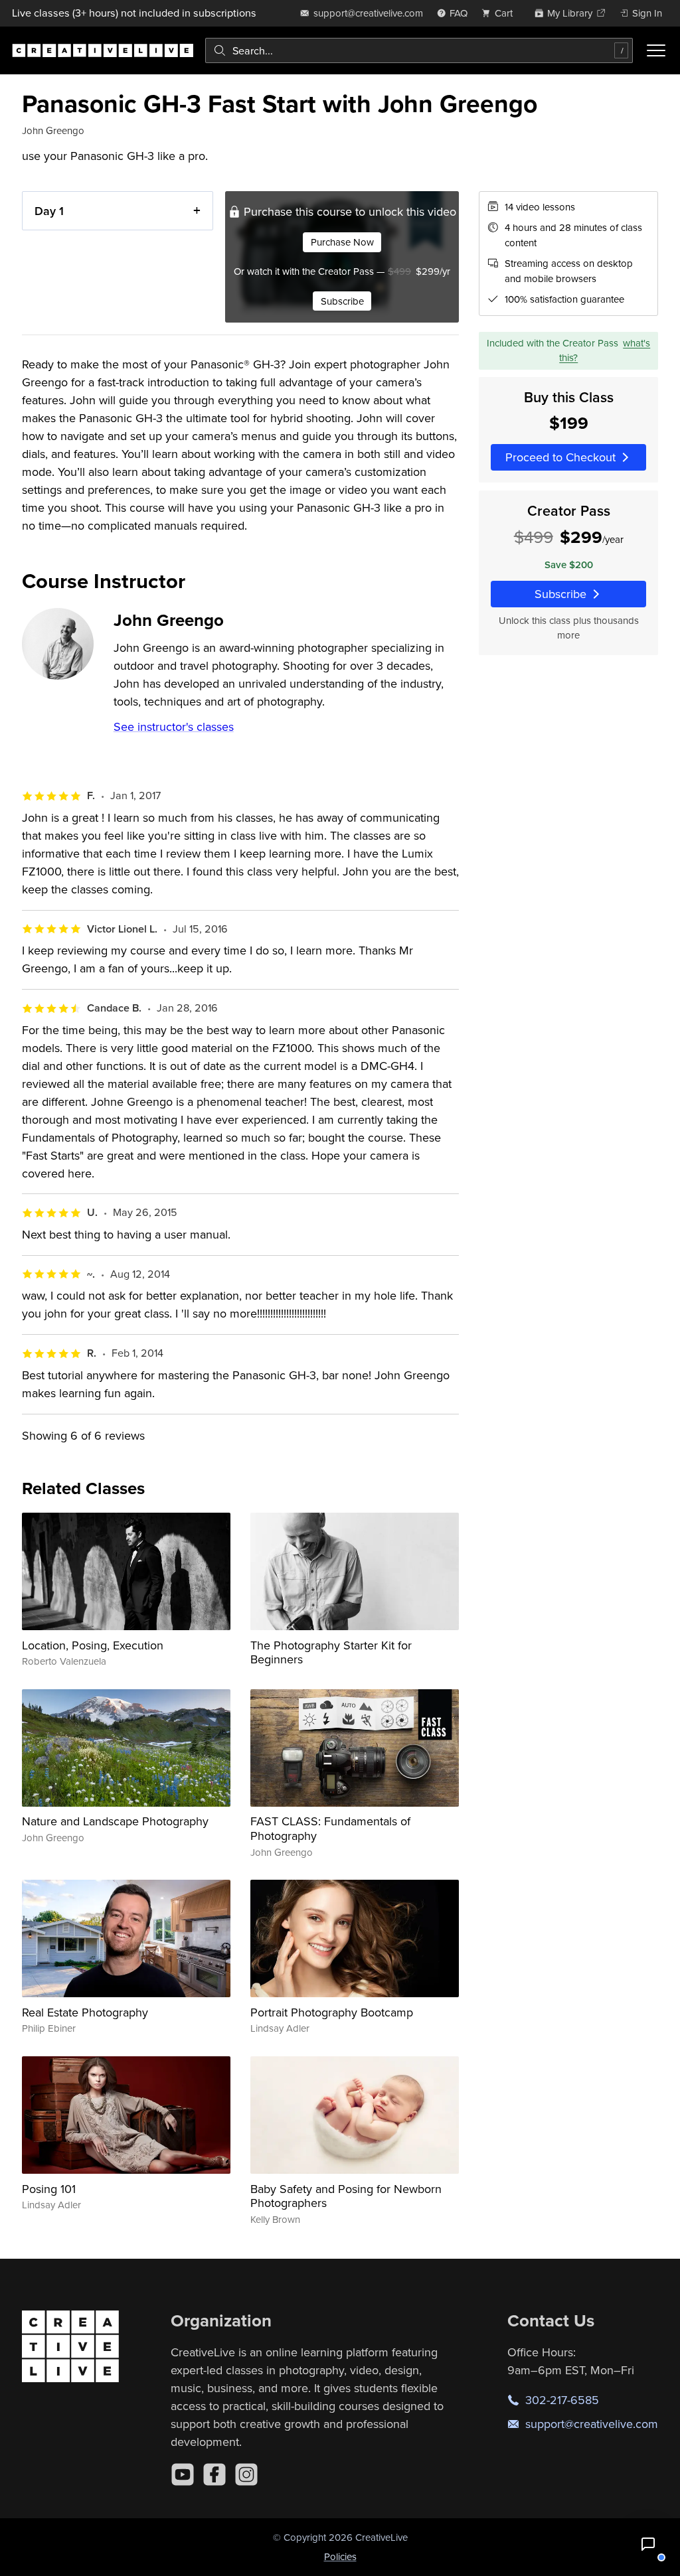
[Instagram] (246, 2474)
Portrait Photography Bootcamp (332, 2012)
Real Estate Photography (85, 2012)
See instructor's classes (174, 726)
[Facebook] (214, 2474)
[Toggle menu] (656, 50)
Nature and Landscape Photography (115, 1821)
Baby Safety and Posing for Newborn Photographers (346, 2196)
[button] (648, 2544)
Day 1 (49, 211)
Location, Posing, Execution (93, 1645)
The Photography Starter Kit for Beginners (331, 1652)
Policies (340, 2556)
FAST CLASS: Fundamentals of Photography (330, 1828)
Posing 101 (49, 2189)
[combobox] (419, 50)
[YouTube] (183, 2474)
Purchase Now (342, 242)
